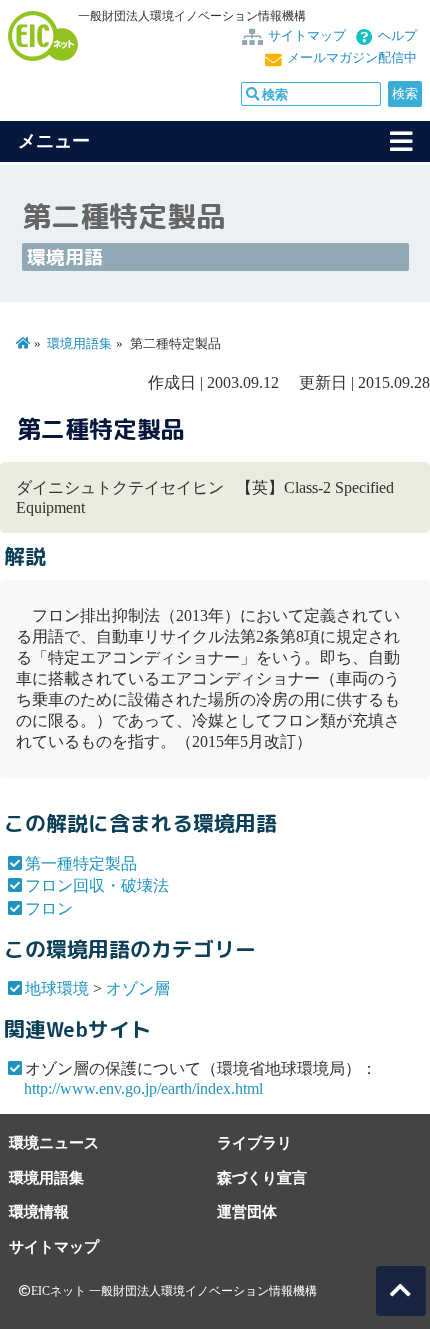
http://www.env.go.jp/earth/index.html (143, 1088)
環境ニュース (54, 1142)
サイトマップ (307, 36)
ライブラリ (254, 1142)
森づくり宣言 (262, 1177)
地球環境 (57, 988)
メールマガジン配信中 (352, 58)
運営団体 (247, 1211)
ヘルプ (397, 36)
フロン (49, 908)
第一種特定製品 (81, 863)
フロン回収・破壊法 (97, 885)
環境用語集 (79, 344)
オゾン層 (138, 988)
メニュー (54, 141)
